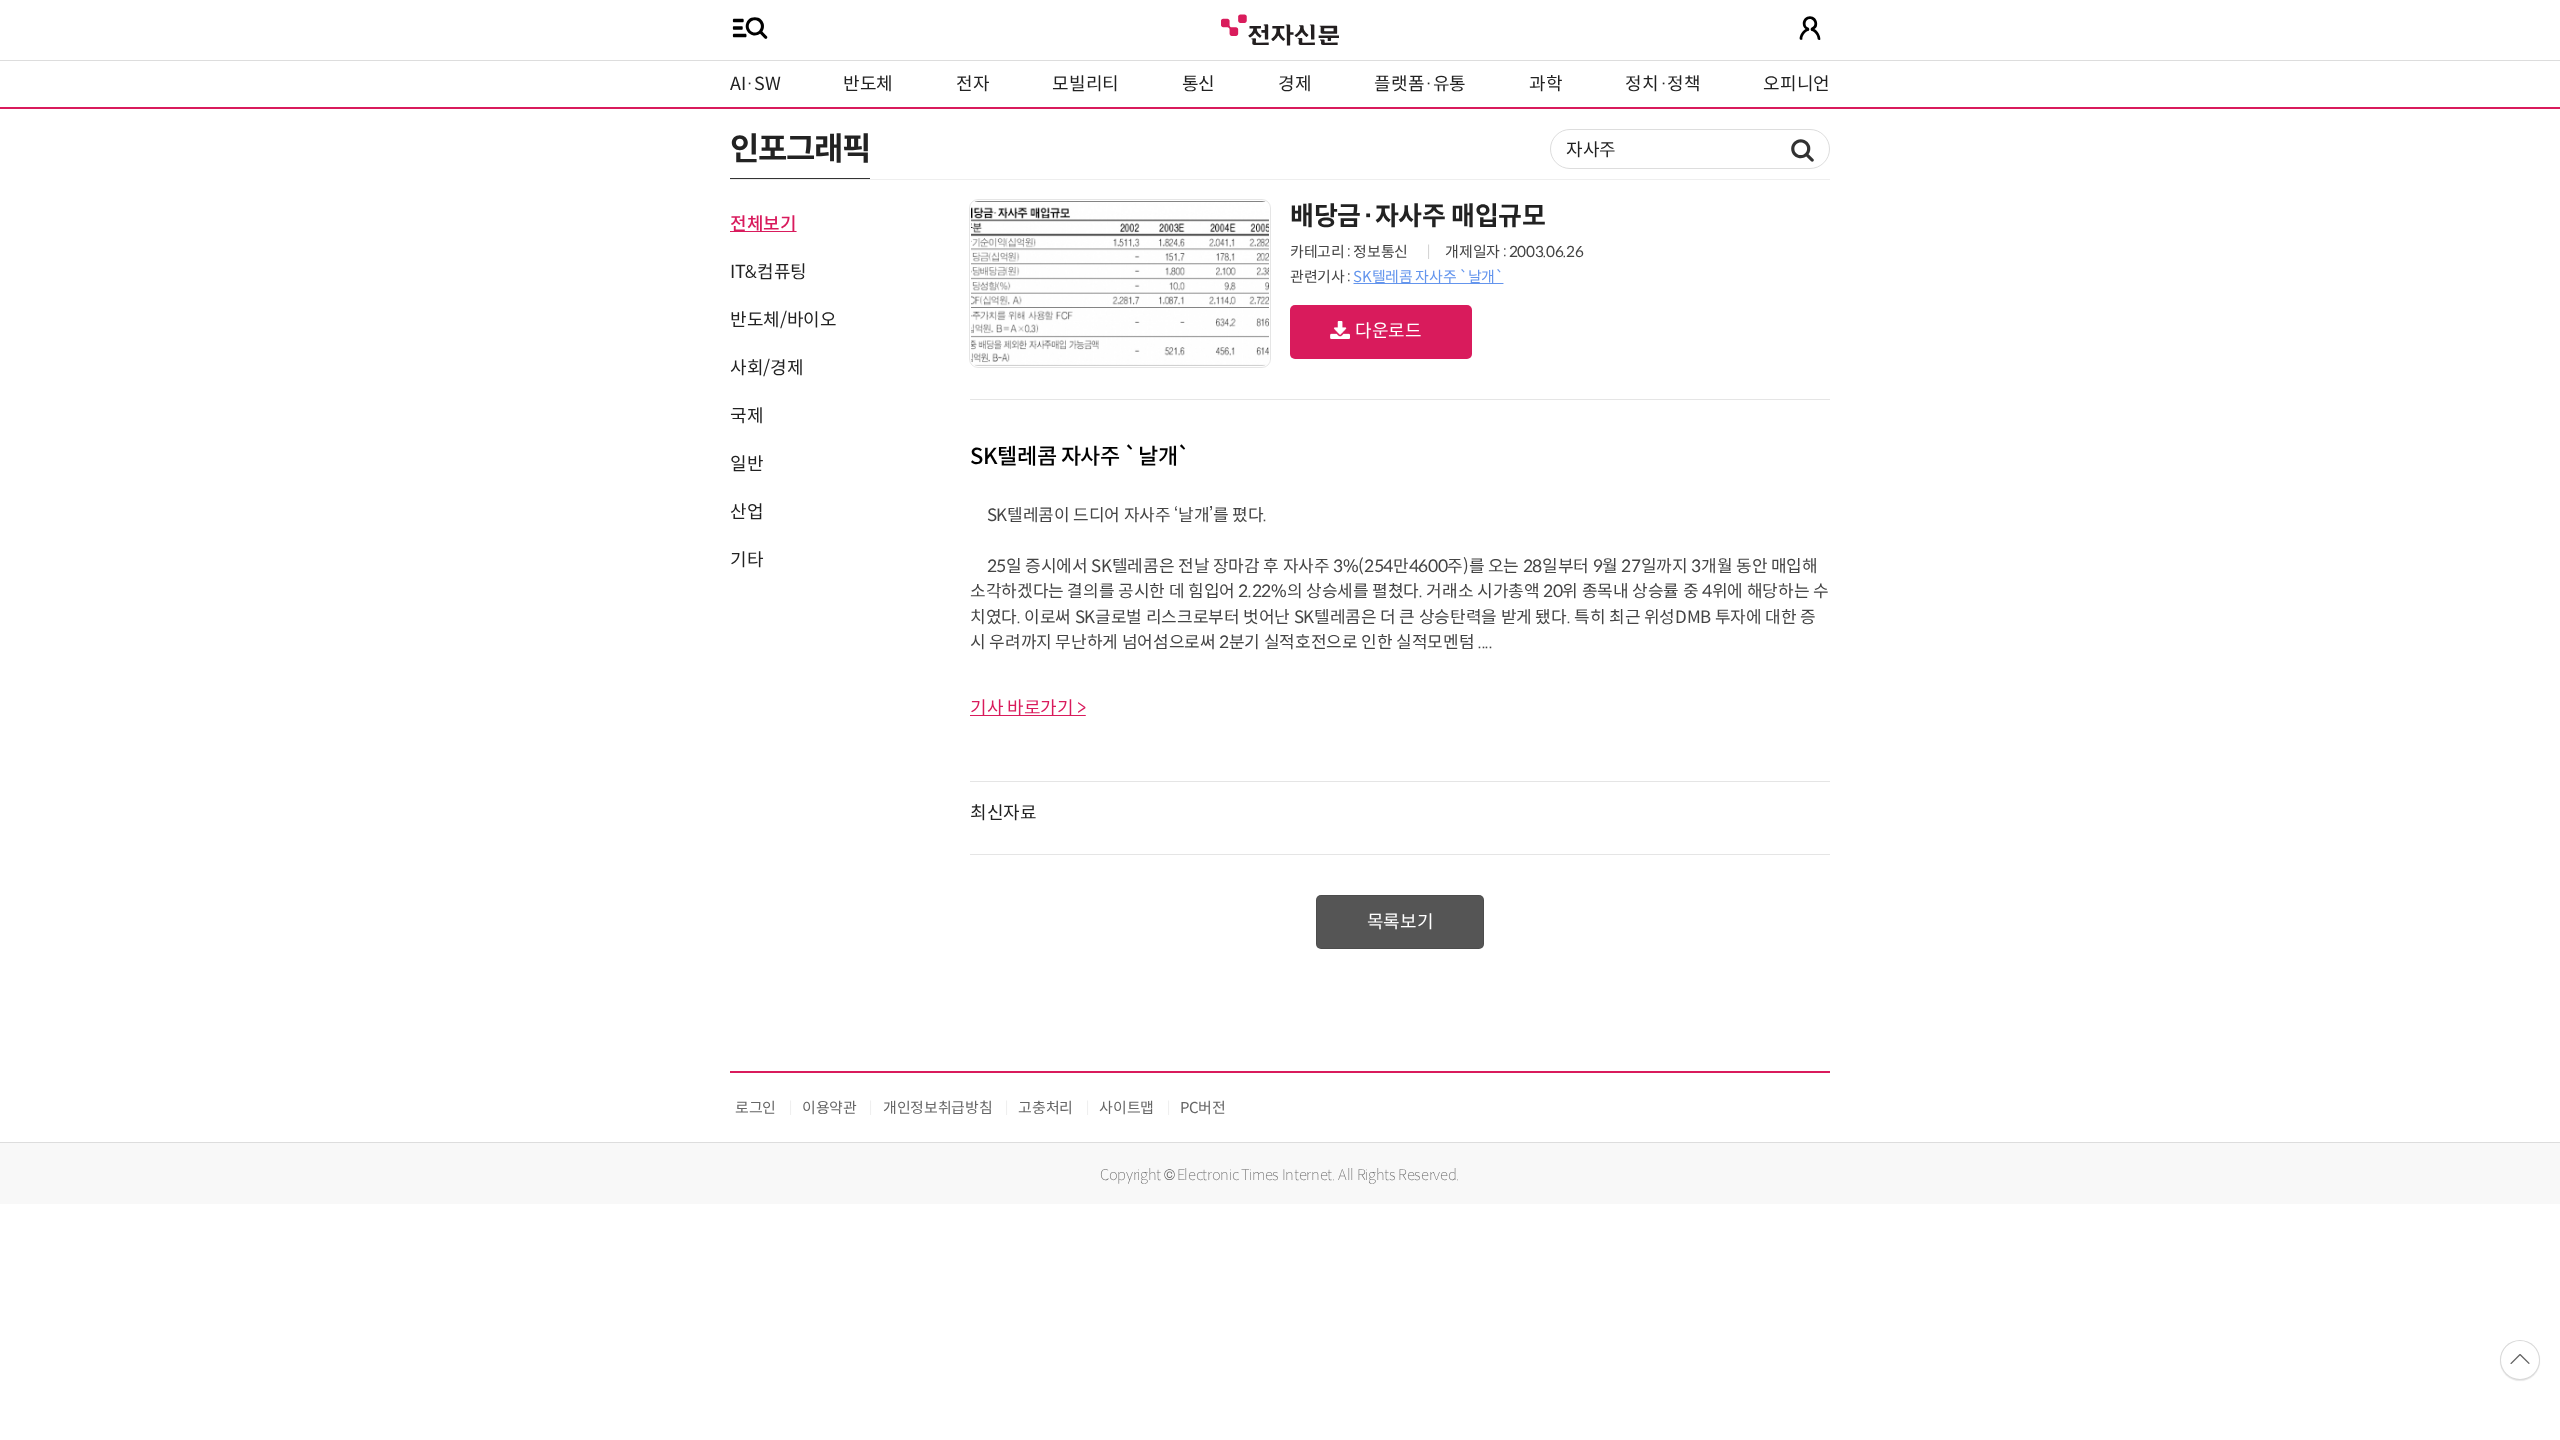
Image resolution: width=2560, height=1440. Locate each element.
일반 (746, 464)
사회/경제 (766, 368)
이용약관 (829, 1107)
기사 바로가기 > (1028, 708)
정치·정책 (1662, 84)
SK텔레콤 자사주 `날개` (1428, 276)
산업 (746, 512)
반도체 (868, 84)
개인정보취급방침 (937, 1107)
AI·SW (755, 84)
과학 (1545, 84)
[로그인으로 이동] (1810, 28)
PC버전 (1203, 1107)
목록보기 (1400, 922)
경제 (1294, 84)
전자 (972, 84)
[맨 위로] (2520, 1360)
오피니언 (1796, 84)
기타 (746, 560)
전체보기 (763, 224)
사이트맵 (1126, 1107)
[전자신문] (1280, 27)
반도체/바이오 (783, 320)
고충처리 (1045, 1107)
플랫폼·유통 (1420, 84)
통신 (1198, 84)
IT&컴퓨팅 (768, 272)
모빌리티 (1085, 84)
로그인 (755, 1107)
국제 (746, 416)
